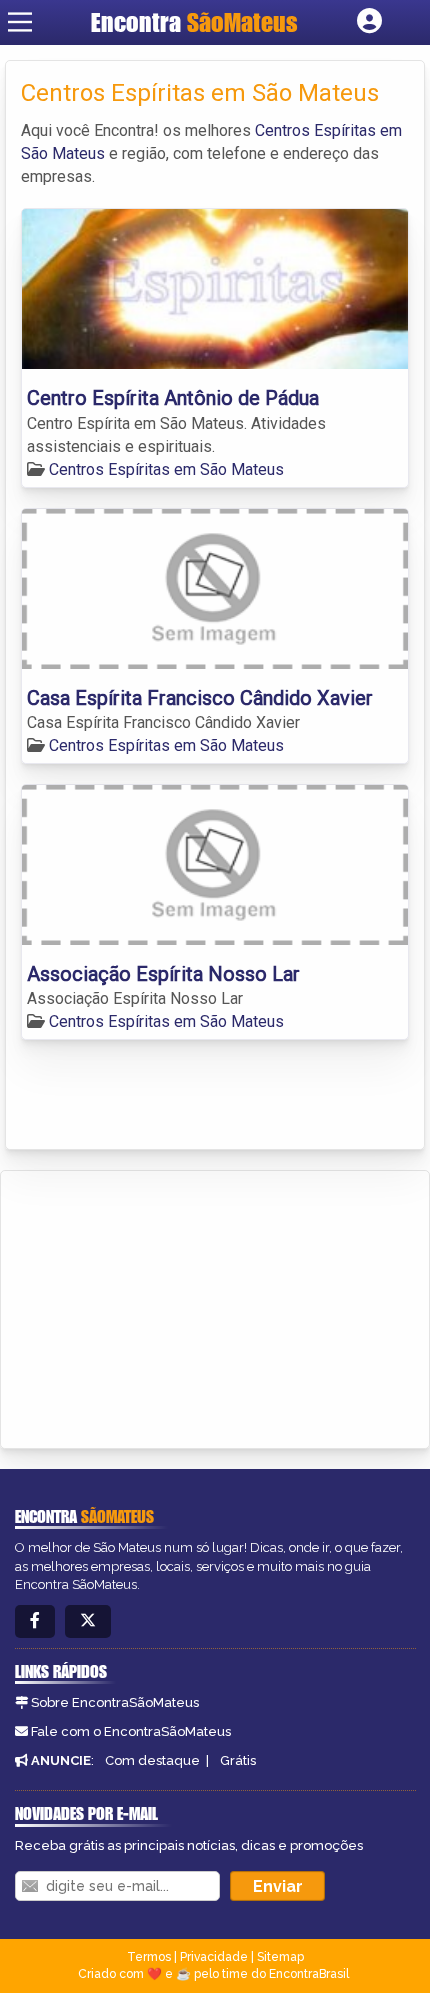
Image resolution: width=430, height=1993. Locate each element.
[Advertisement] (166, 1306)
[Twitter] (88, 1621)
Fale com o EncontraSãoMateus (131, 1731)
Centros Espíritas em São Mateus (166, 469)
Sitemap (280, 1957)
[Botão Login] (369, 22)
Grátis (238, 1760)
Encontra (194, 22)
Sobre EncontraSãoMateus (115, 1702)
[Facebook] (35, 1621)
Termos (149, 1957)
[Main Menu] (20, 22)
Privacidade (214, 1957)
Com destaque (152, 1760)
